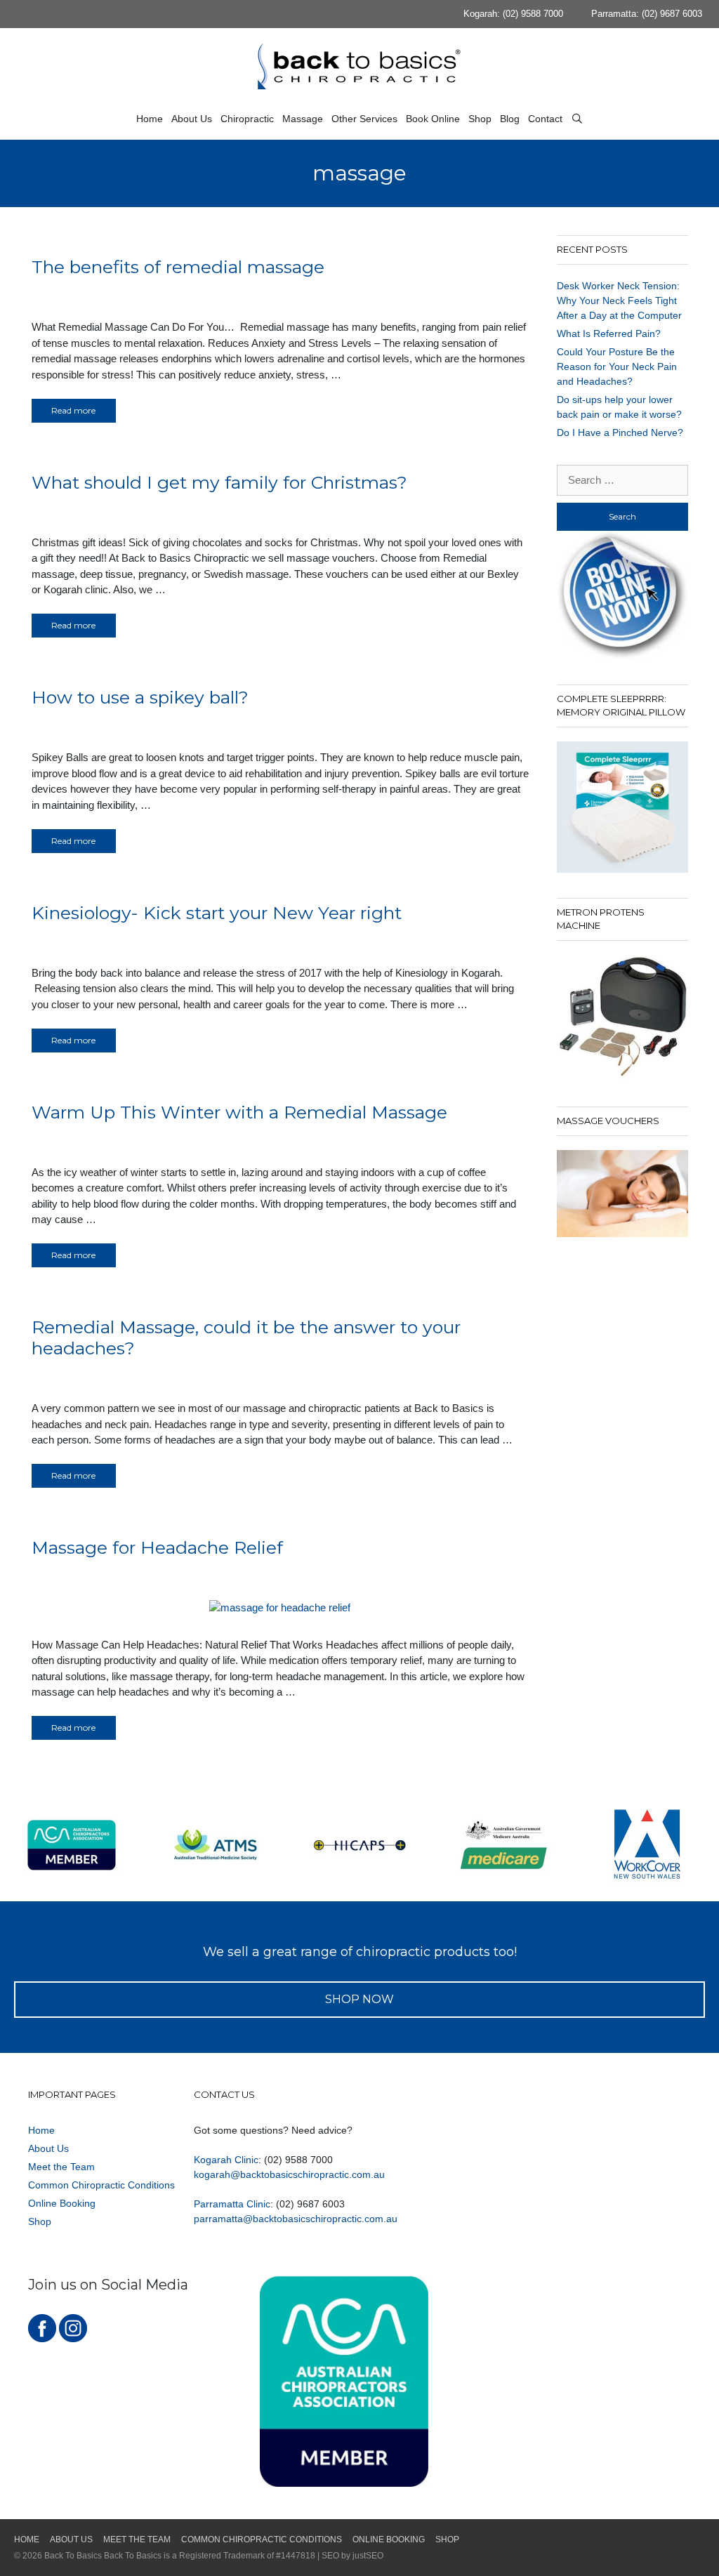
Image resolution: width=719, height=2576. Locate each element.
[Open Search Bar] (577, 119)
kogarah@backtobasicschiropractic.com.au (289, 2174)
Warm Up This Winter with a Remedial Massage (239, 1112)
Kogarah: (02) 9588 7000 (513, 14)
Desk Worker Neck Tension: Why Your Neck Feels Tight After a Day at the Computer (619, 300)
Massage (303, 119)
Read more (73, 410)
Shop (480, 119)
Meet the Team (61, 2167)
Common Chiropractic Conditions (101, 2185)
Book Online (433, 119)
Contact (545, 119)
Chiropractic (247, 119)
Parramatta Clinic (232, 2204)
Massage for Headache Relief (157, 1547)
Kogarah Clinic (226, 2160)
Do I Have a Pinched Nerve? (620, 432)
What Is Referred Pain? (609, 333)
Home (150, 119)
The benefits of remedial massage (178, 267)
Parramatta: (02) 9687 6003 (647, 14)
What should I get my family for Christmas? (219, 482)
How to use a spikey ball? (140, 697)
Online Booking (62, 2203)
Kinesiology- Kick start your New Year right (217, 913)
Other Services (364, 119)
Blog (510, 119)
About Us (192, 119)
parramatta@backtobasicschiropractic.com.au (296, 2219)
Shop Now (359, 1999)
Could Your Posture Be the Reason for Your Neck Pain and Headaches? (617, 366)
